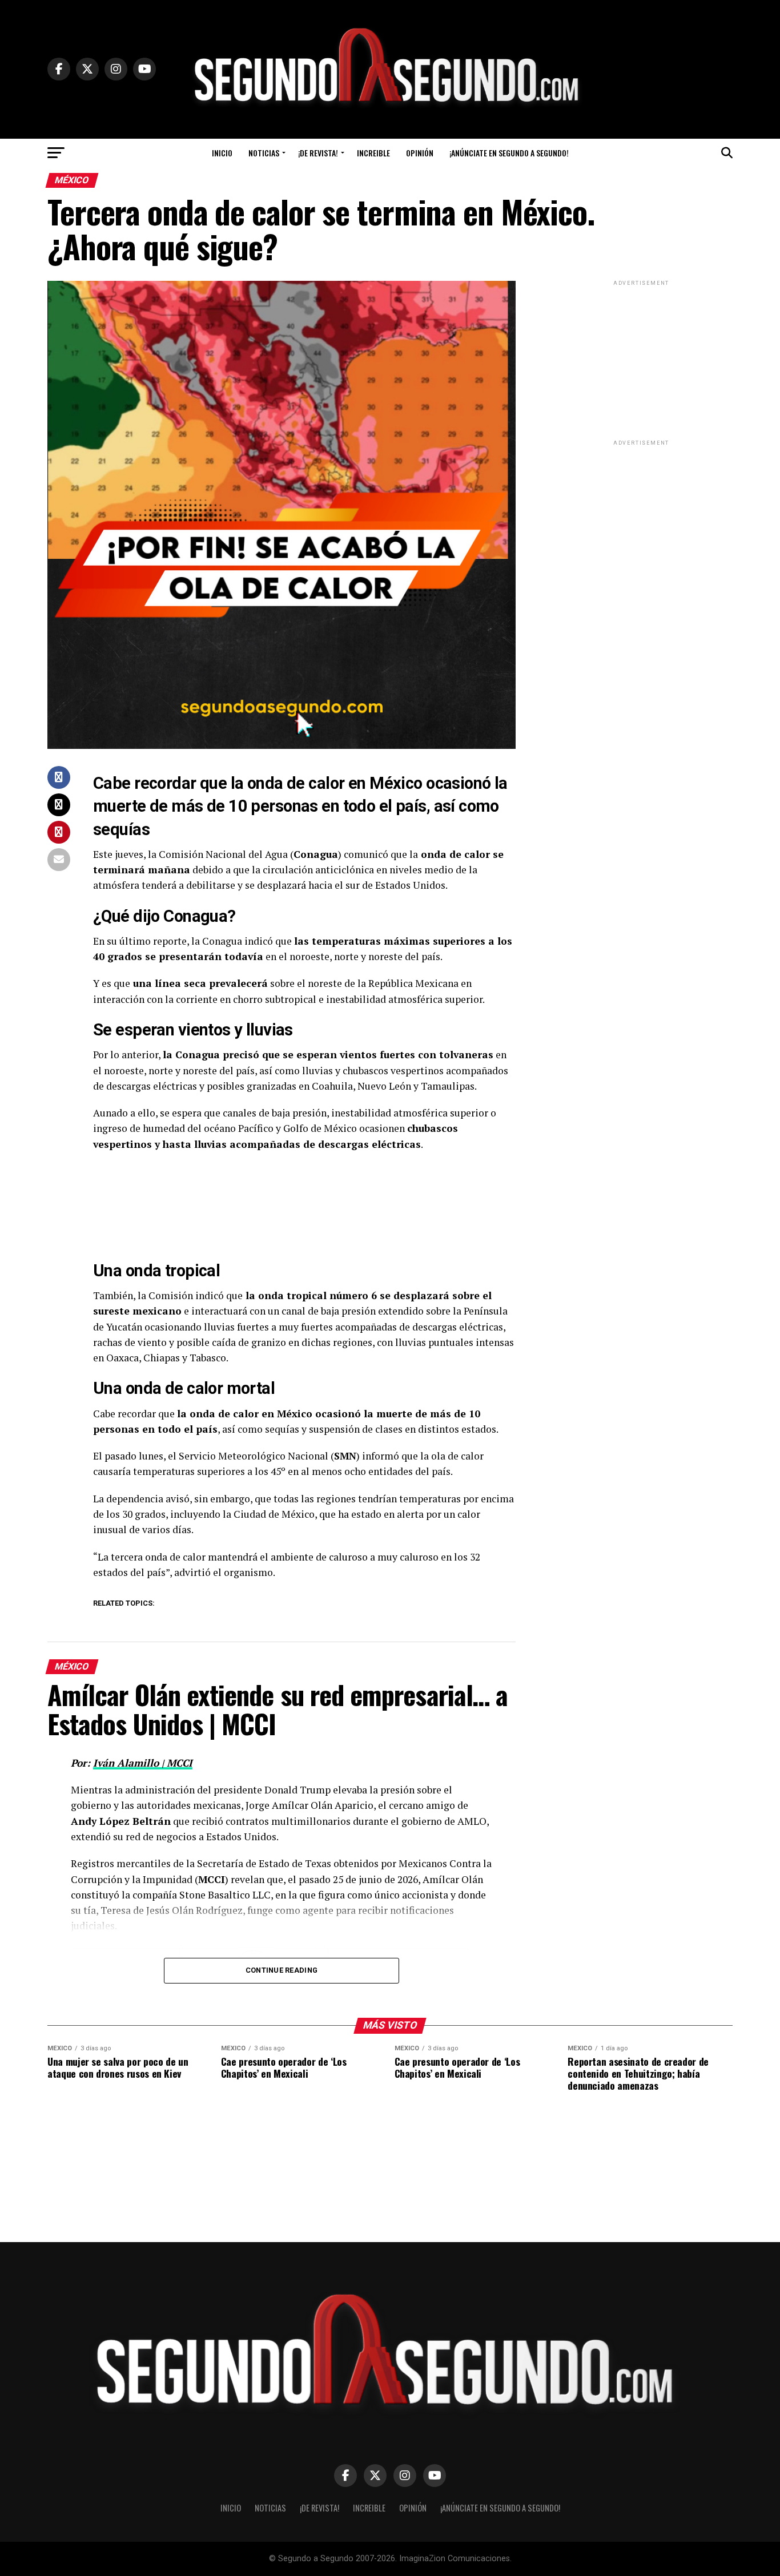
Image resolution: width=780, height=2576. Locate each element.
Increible (373, 153)
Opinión (420, 153)
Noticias (264, 153)
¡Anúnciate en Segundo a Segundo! (509, 153)
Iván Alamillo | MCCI (143, 1763)
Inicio (222, 153)
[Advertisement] (641, 360)
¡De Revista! (318, 153)
